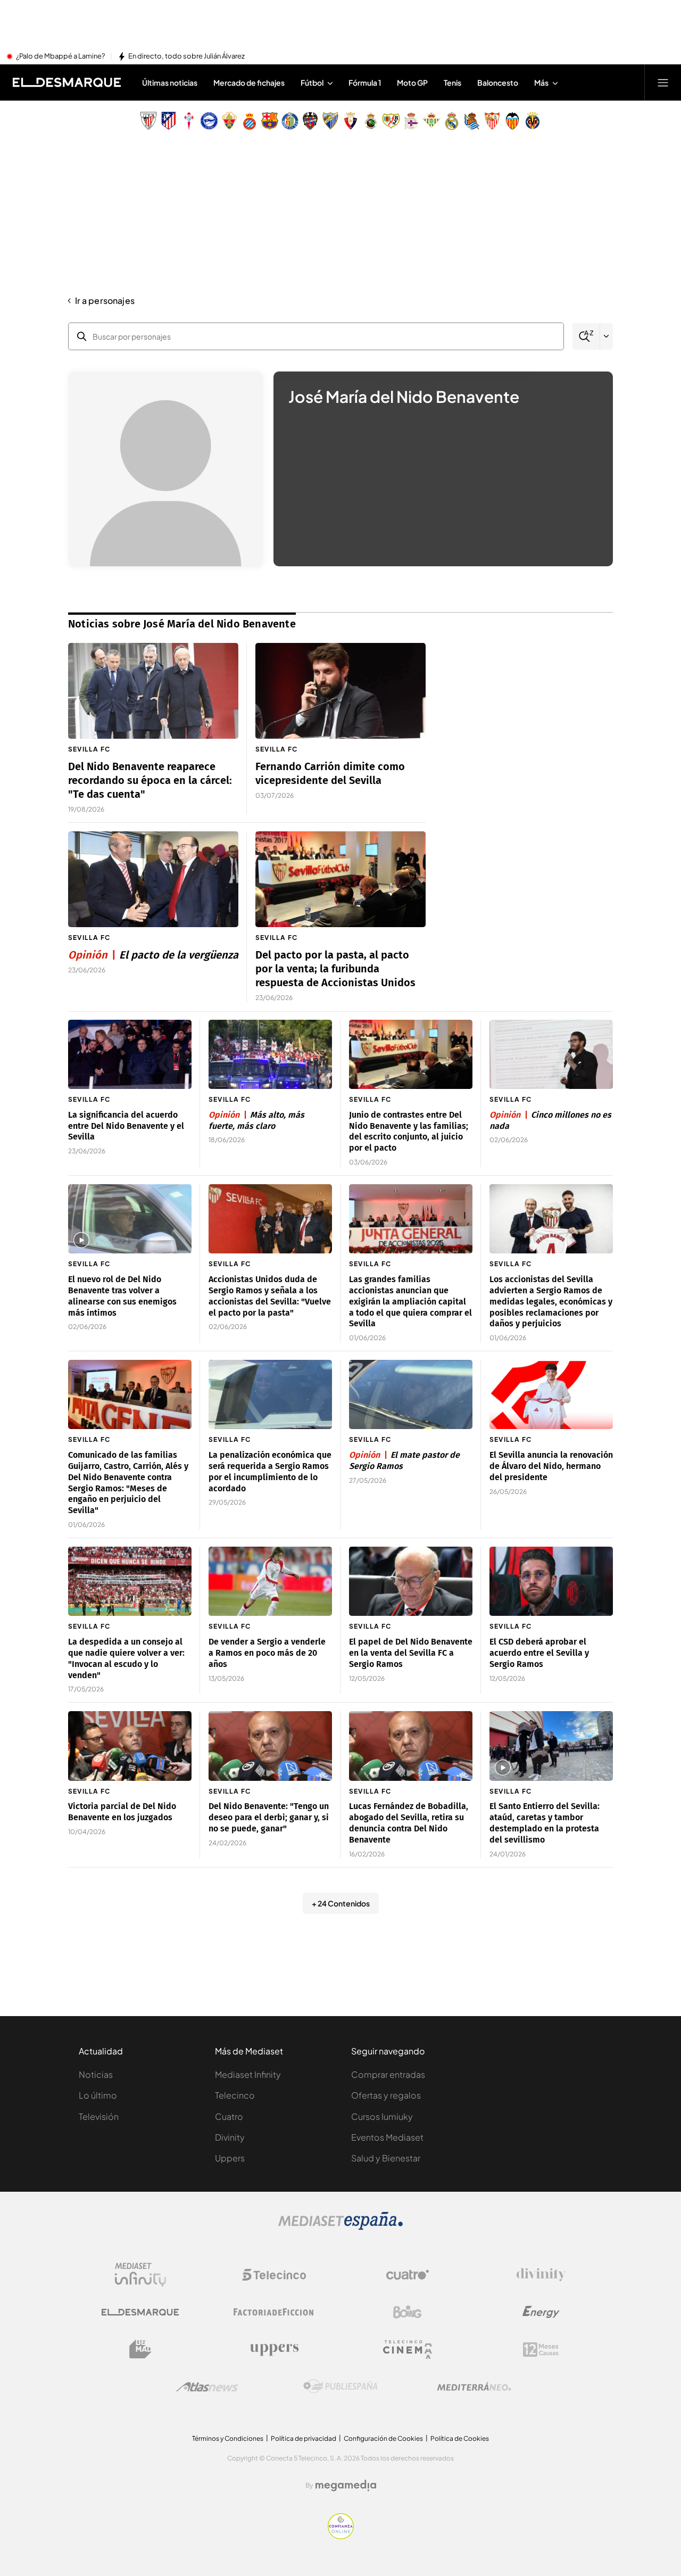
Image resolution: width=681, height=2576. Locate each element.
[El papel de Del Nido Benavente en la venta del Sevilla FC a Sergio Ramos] (411, 1582)
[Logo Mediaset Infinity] (140, 2275)
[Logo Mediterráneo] (474, 2387)
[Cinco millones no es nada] (551, 1055)
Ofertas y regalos (386, 2095)
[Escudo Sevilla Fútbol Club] (492, 121)
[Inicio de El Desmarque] (67, 82)
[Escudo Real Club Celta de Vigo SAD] (189, 121)
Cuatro (229, 2116)
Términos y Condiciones (228, 2438)
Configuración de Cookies (383, 2438)
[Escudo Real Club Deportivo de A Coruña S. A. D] (411, 121)
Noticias (96, 2074)
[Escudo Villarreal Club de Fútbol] (533, 121)
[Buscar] (586, 337)
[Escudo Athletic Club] (148, 121)
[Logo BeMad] (140, 2349)
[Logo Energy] (541, 2312)
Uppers (230, 2158)
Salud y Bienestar (386, 2158)
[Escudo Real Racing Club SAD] (371, 121)
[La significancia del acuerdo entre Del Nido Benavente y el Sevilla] (130, 1055)
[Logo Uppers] (274, 2349)
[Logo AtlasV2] (207, 2387)
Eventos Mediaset (387, 2137)
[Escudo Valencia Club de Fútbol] (512, 121)
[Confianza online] (341, 2536)
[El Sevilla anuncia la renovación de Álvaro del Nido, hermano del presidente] (551, 1395)
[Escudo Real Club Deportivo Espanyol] (250, 121)
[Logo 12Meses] (541, 2350)
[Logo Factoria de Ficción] (274, 2312)
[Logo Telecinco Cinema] (408, 2350)
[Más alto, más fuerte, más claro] (270, 1055)
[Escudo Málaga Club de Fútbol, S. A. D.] (330, 121)
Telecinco (235, 2095)
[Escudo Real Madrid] (452, 121)
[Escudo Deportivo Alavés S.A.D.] (209, 121)
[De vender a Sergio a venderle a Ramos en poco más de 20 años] (270, 1582)
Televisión (99, 2116)
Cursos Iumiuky (382, 2116)
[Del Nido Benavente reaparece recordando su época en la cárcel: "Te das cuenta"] (153, 691)
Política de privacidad (304, 2438)
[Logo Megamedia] (346, 2486)
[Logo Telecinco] (274, 2275)
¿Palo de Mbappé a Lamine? (60, 56)
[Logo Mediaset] (340, 2227)
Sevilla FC (89, 749)
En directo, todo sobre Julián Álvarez (186, 56)
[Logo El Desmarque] (140, 2312)
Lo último (98, 2095)
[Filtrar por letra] (607, 336)
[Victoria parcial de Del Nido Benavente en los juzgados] (130, 1746)
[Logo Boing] (408, 2312)
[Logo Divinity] (541, 2275)
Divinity (230, 2137)
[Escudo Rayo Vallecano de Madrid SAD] (391, 121)
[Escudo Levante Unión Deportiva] (310, 121)
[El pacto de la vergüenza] (153, 879)
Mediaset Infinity (248, 2074)
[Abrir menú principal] (663, 82)
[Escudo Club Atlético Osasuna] (351, 121)
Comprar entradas (388, 2074)
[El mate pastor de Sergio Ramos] (411, 1395)
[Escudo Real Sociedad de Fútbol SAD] (472, 121)
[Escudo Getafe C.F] (290, 121)
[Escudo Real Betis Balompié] (431, 121)
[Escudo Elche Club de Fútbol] (229, 121)
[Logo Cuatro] (408, 2275)
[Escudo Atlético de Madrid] (169, 121)
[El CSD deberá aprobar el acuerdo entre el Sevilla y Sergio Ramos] (551, 1582)
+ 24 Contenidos (341, 1903)
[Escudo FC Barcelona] (270, 121)
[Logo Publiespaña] (340, 2387)
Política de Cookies (460, 2438)
